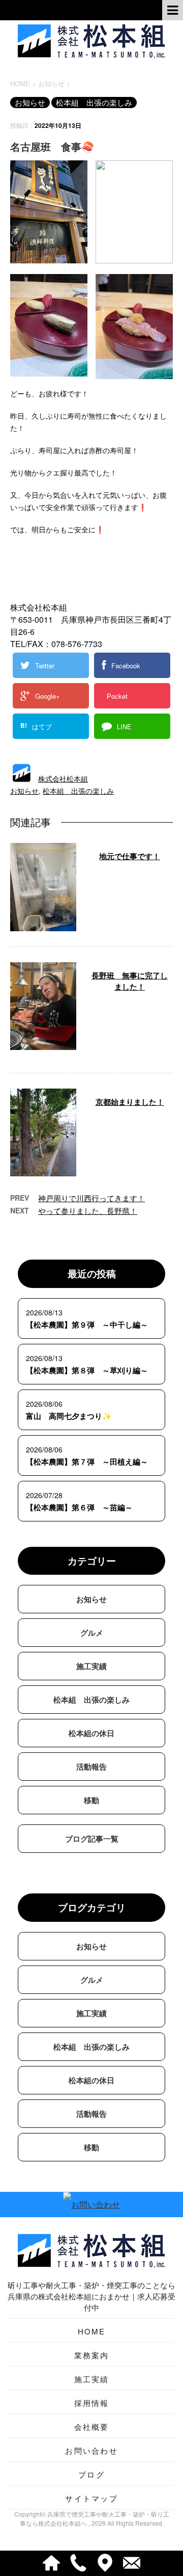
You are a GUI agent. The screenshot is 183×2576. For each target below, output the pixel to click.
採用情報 (92, 2403)
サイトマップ (91, 2498)
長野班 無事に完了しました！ (130, 981)
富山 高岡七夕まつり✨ (69, 1416)
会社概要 (92, 2427)
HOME (92, 2331)
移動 (91, 1800)
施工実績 (91, 1666)
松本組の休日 (91, 1733)
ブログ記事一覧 (92, 1839)
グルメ (92, 1633)
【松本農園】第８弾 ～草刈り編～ (87, 1370)
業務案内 (92, 2355)
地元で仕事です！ (130, 856)
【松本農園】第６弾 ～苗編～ (79, 1507)
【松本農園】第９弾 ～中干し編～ (87, 1325)
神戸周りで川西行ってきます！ (91, 1198)
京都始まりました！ (130, 1102)
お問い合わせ (91, 2450)
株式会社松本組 (63, 778)
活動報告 (91, 1767)
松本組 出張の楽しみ (78, 791)
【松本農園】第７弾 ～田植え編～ (87, 1462)
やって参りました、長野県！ (88, 1211)
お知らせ (24, 791)
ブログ (91, 2474)
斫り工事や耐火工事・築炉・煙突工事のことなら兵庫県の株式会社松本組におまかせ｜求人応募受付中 (91, 2296)
